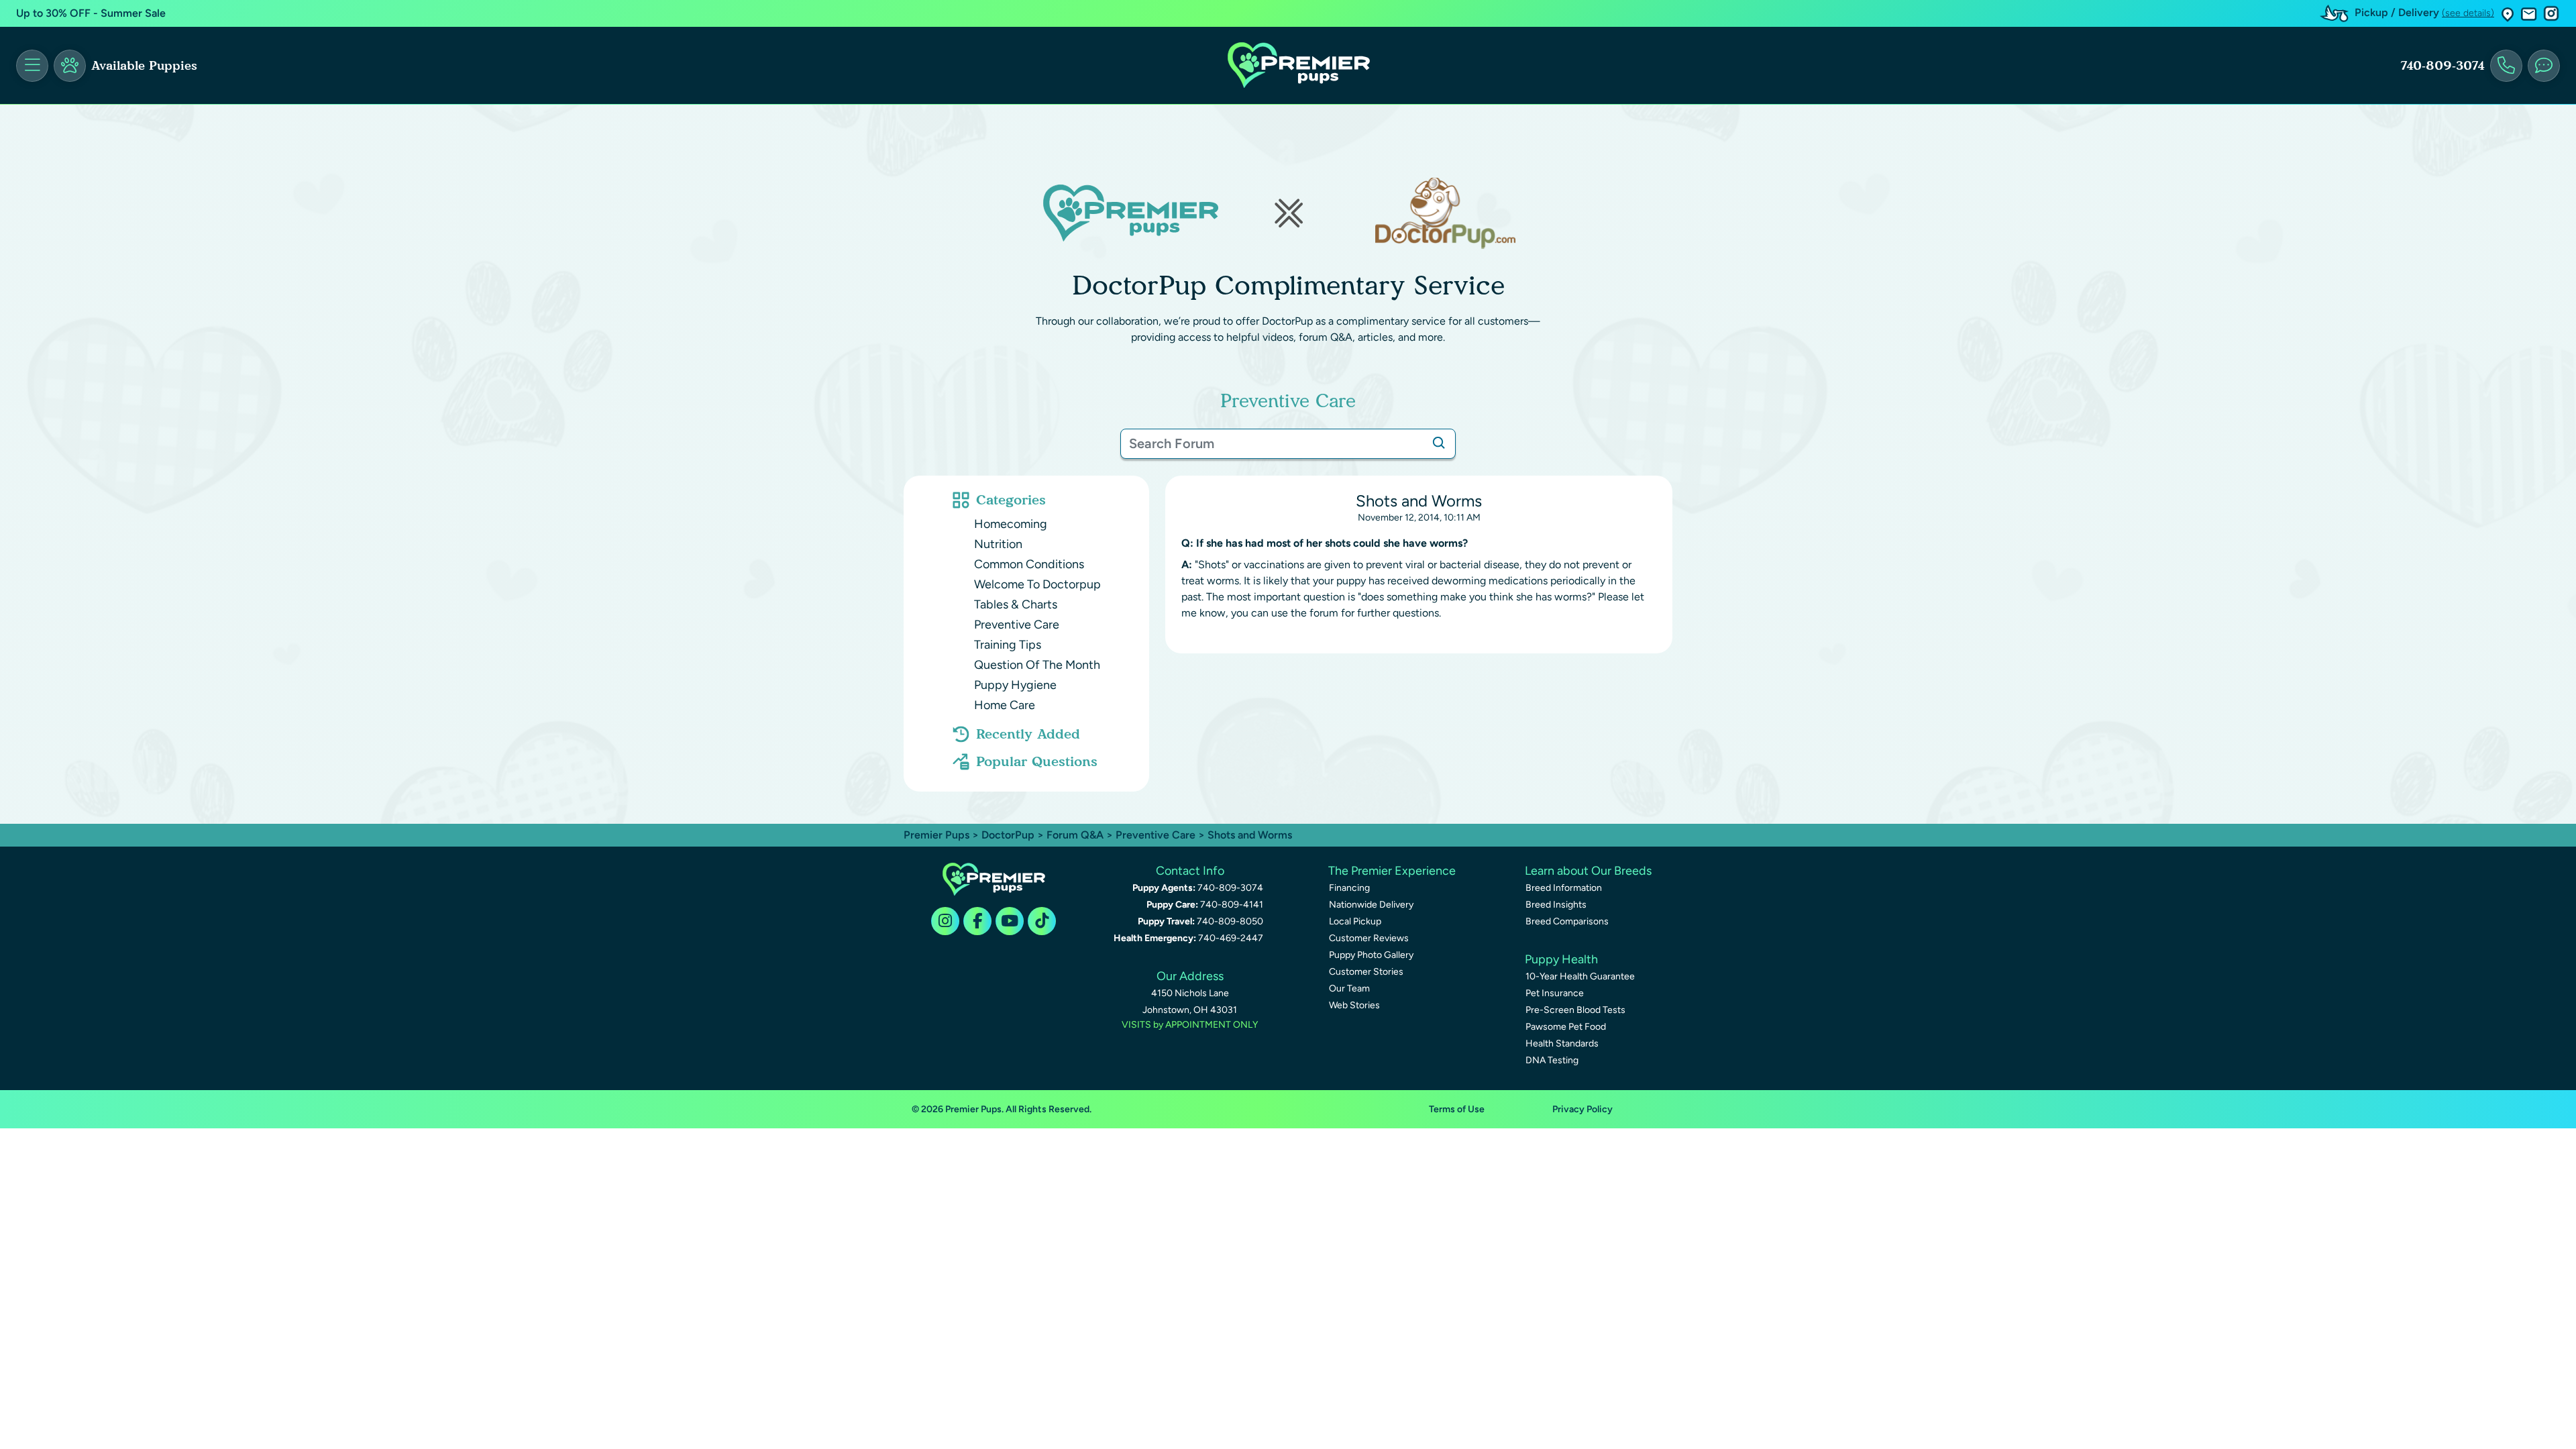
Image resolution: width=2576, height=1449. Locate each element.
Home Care (1005, 705)
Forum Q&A (1075, 835)
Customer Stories (1366, 972)
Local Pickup (1355, 921)
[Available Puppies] (70, 66)
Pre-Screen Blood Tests (1575, 1010)
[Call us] (2506, 66)
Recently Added (1028, 734)
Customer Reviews (1369, 938)
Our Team (1349, 988)
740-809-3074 (2443, 66)
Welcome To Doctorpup (1037, 584)
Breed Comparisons (1567, 921)
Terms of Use (1457, 1109)
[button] (2508, 14)
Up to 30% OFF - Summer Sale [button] (91, 13)
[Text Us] (2544, 66)
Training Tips (1008, 645)
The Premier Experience (1392, 871)
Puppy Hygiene (1015, 685)
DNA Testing (1552, 1060)
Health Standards (1562, 1043)
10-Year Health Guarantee (1580, 976)
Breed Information (1564, 888)
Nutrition (998, 544)
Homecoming (1011, 524)
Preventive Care (1017, 625)
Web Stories (1354, 1005)
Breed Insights (1556, 905)
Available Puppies (144, 66)
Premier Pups (936, 835)
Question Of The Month (1037, 665)
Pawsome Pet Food (1566, 1027)
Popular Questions (1037, 761)
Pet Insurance (1555, 993)
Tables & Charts (1016, 604)
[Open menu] (32, 66)
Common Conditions (1029, 564)
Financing (1349, 888)
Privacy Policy (1582, 1109)
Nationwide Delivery (1371, 905)
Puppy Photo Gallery (1371, 955)
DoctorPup (1008, 835)
